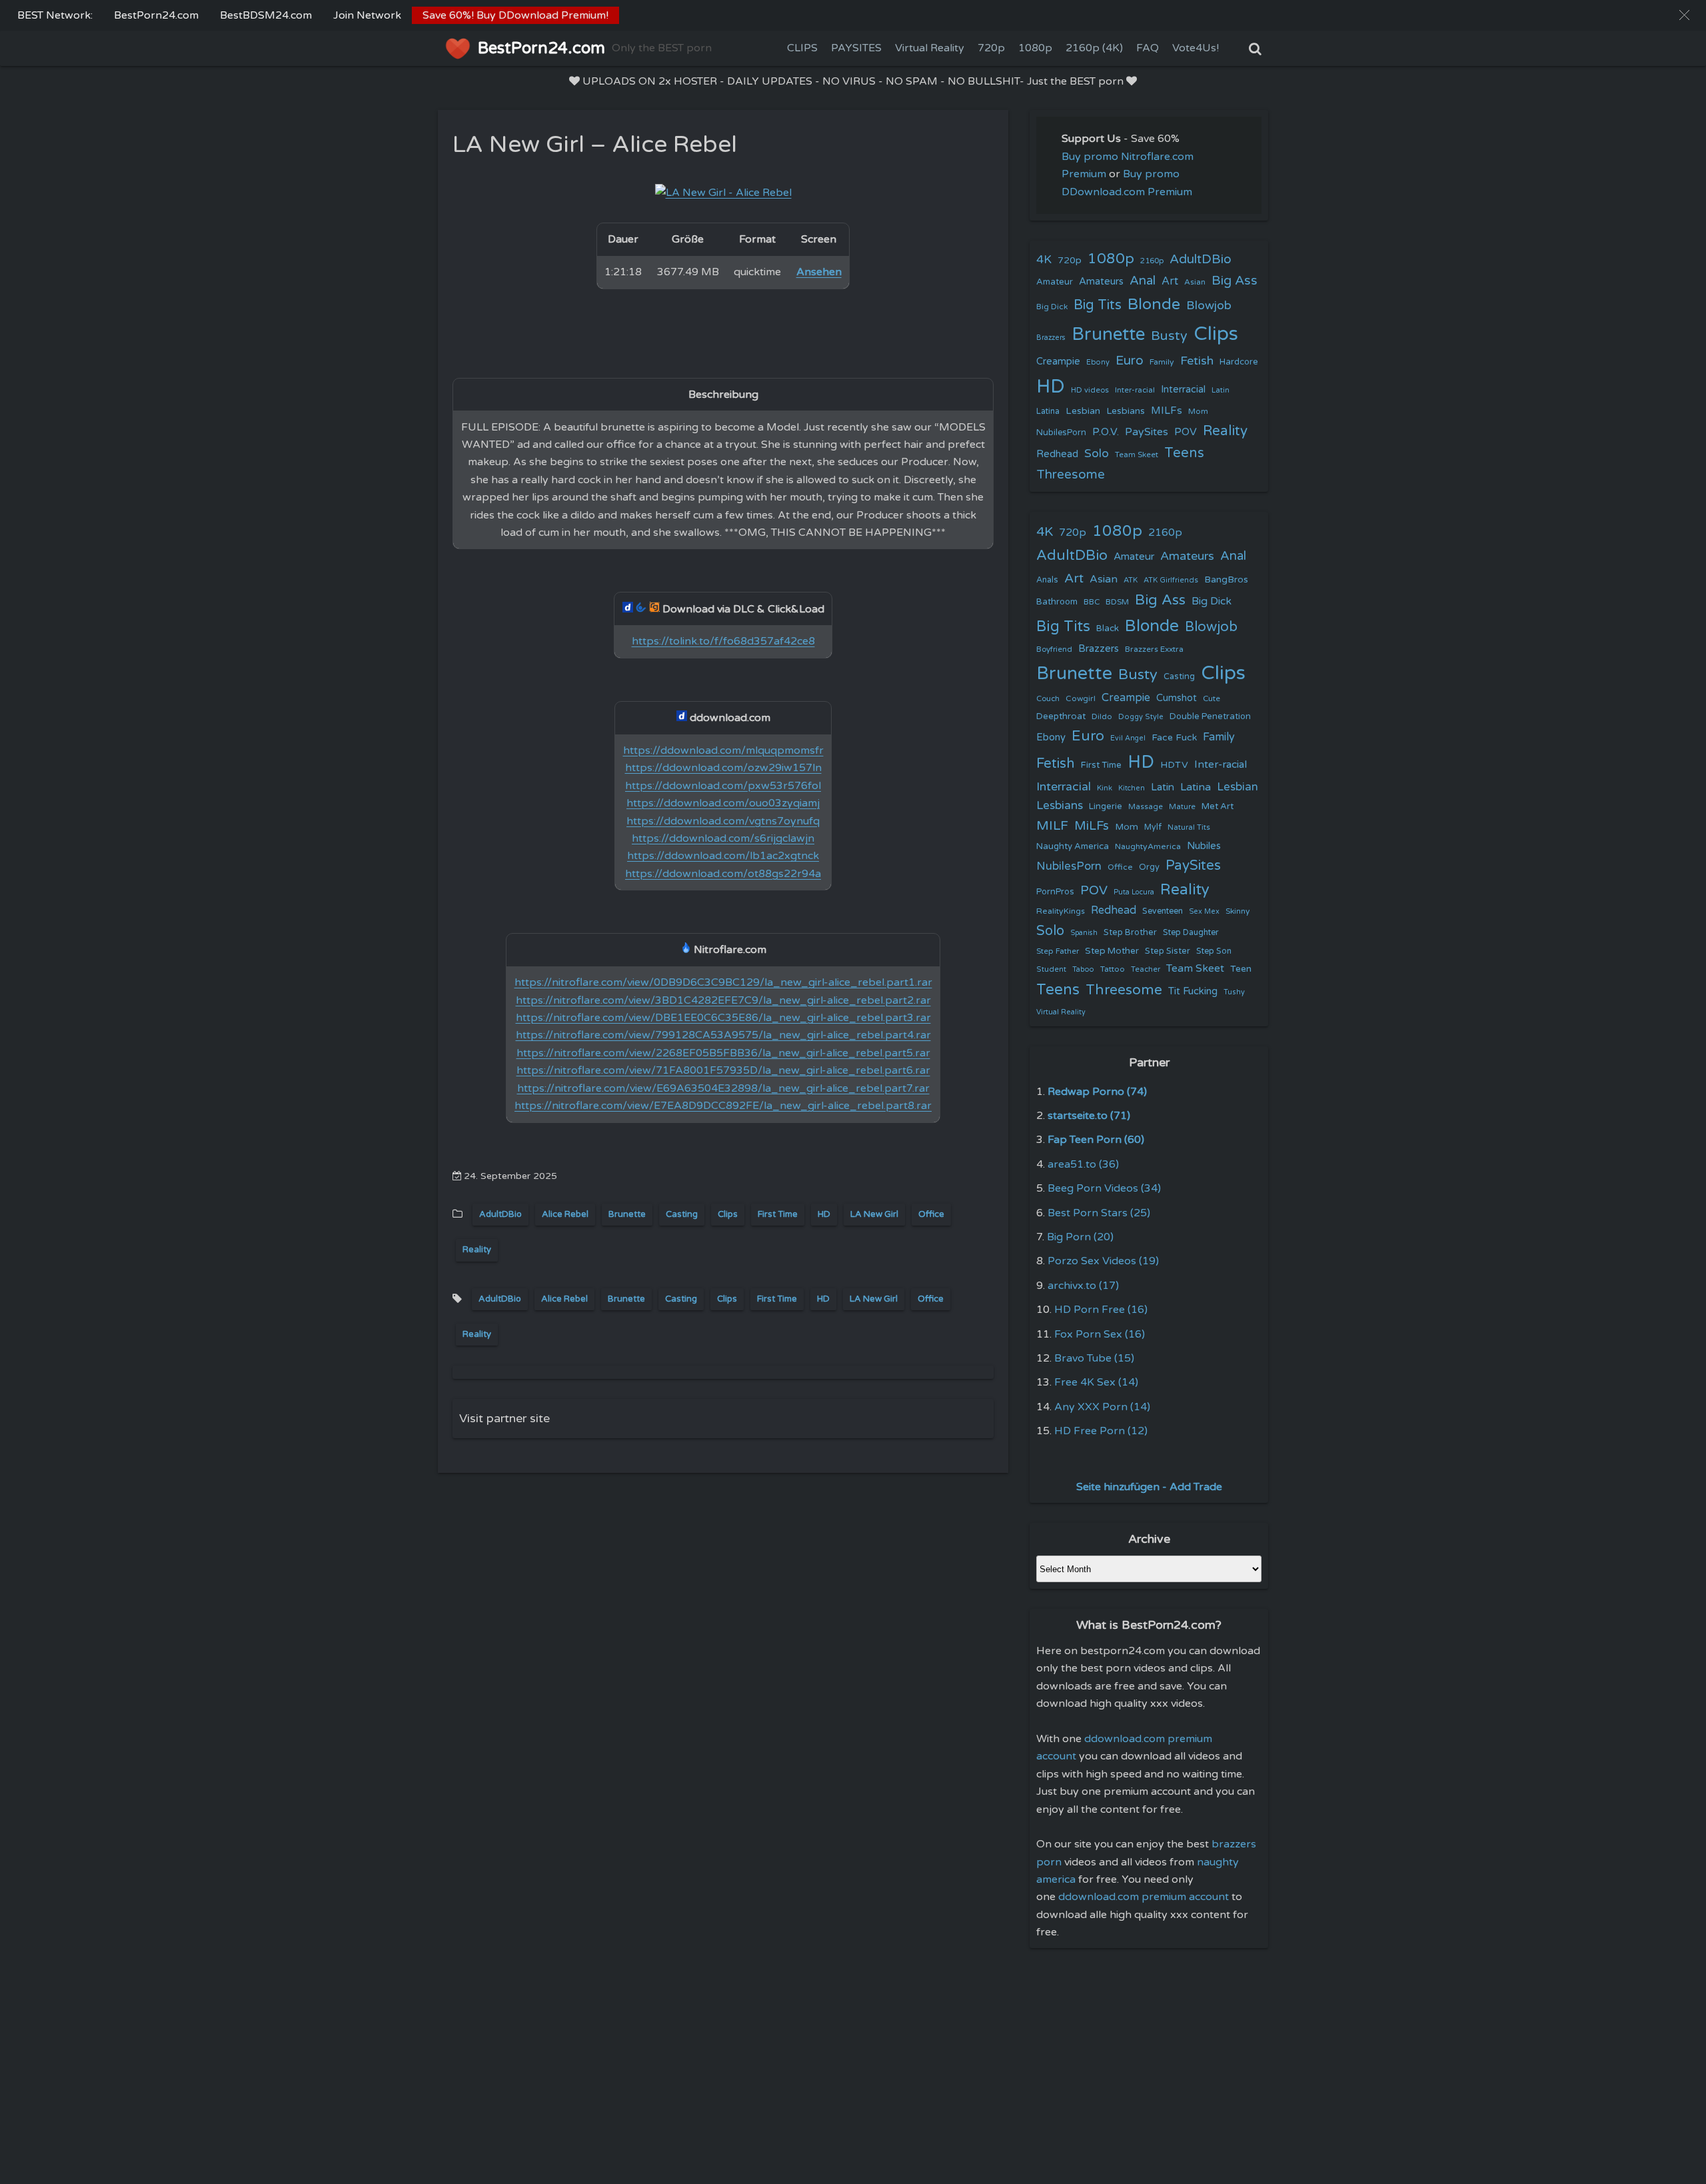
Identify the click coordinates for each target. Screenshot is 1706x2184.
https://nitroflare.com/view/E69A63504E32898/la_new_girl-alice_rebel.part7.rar (723, 1088)
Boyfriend (1054, 649)
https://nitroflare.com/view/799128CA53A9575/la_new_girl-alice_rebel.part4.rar (723, 1035)
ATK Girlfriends (1171, 580)
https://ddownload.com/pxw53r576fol (723, 786)
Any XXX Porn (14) (1102, 1407)
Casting (682, 1214)
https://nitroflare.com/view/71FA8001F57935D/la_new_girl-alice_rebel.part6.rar (723, 1070)
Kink (1105, 788)
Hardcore (1239, 362)
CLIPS (802, 48)
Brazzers (1051, 338)
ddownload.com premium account (1144, 1897)
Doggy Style (1141, 717)
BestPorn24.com (156, 15)
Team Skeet (1137, 455)
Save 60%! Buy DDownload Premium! (515, 15)
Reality (477, 1250)
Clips (728, 1214)
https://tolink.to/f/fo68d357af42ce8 (723, 641)
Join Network (367, 15)
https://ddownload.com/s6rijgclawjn (723, 838)
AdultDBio (500, 1214)
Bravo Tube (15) (1094, 1358)
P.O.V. (1106, 432)
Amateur (1055, 282)
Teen (1241, 969)
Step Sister (1168, 951)
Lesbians (1126, 411)
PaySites (1147, 432)
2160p (1152, 261)
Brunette (627, 1214)
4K (1044, 260)
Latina (1048, 412)
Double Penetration (1210, 716)
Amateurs (1101, 282)
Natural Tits (1189, 827)
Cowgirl (1081, 698)
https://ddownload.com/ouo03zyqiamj (723, 803)
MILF (1052, 826)
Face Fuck (1174, 737)
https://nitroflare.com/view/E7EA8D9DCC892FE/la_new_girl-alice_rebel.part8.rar (723, 1106)
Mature (1182, 807)
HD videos (1090, 390)
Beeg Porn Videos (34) (1104, 1188)
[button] (1684, 15)
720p (991, 48)
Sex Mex (1204, 911)
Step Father (1058, 951)
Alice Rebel (565, 1214)
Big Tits (1098, 305)
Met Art (1218, 806)
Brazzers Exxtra (1154, 649)
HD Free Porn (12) (1101, 1431)
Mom (1198, 411)
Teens (1184, 453)
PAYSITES (856, 48)
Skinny (1238, 911)
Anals (1047, 580)
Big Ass (1235, 281)
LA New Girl (874, 1214)
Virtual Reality (930, 48)
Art (1170, 281)
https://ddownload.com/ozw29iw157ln (723, 768)
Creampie (1058, 362)
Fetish (1197, 361)
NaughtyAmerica (1148, 846)
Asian (1195, 282)
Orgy (1149, 867)
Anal (1143, 281)
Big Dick (1052, 307)
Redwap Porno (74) (1097, 1092)
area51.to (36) (1083, 1164)
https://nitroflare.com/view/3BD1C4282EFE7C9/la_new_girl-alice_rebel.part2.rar (723, 1000)
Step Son (1214, 951)
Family (1162, 362)
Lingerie (1106, 806)
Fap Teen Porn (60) (1096, 1140)
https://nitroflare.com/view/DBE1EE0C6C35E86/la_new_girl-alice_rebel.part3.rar (723, 1018)
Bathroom (1057, 602)
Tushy (1234, 992)
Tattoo (1113, 969)
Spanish (1084, 933)
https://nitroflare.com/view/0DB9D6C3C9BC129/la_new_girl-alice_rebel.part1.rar (723, 982)
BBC (1092, 602)
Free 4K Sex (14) (1096, 1382)
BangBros (1226, 579)
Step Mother (1112, 951)
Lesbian (1083, 411)
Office (931, 1214)
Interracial (1183, 390)
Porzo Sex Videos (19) (1103, 1261)
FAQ (1148, 48)
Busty (1169, 336)
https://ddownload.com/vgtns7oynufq (723, 821)
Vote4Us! (1196, 48)
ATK (1131, 580)
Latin (1221, 390)
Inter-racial (1135, 390)
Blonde (1154, 304)
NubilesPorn (1061, 433)
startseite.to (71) (1089, 1116)
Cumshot (1177, 698)
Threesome (1071, 475)
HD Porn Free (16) (1101, 1310)
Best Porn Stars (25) (1099, 1213)
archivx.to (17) (1083, 1286)
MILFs (1167, 411)
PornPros (1055, 892)
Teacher (1146, 969)
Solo (1097, 454)
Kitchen (1132, 788)
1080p (1035, 48)
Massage (1146, 807)
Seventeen (1163, 911)
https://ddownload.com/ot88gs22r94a (723, 874)
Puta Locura (1134, 892)
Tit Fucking (1193, 991)
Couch (1048, 698)
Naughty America (1073, 846)
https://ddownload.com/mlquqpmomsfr (723, 750)
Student (1051, 969)
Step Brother (1130, 932)
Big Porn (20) (1080, 1237)
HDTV (1174, 765)
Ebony (1098, 362)
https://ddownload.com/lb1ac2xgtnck (723, 856)
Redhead (1057, 454)
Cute (1212, 698)
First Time (778, 1214)
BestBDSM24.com (266, 15)
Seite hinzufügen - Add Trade (1149, 1487)
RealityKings (1061, 911)
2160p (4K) (1094, 48)
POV (1186, 432)
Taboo (1083, 969)
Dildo (1102, 716)
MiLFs (1092, 826)
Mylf (1153, 827)
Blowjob (1209, 306)
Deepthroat (1061, 716)
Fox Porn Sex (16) (1100, 1334)
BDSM (1117, 602)
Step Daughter (1191, 933)
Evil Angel (1128, 738)
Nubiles (1204, 846)
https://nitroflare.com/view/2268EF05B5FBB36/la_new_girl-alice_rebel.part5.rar (723, 1053)
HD (824, 1214)
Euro (1130, 360)
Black (1108, 628)
